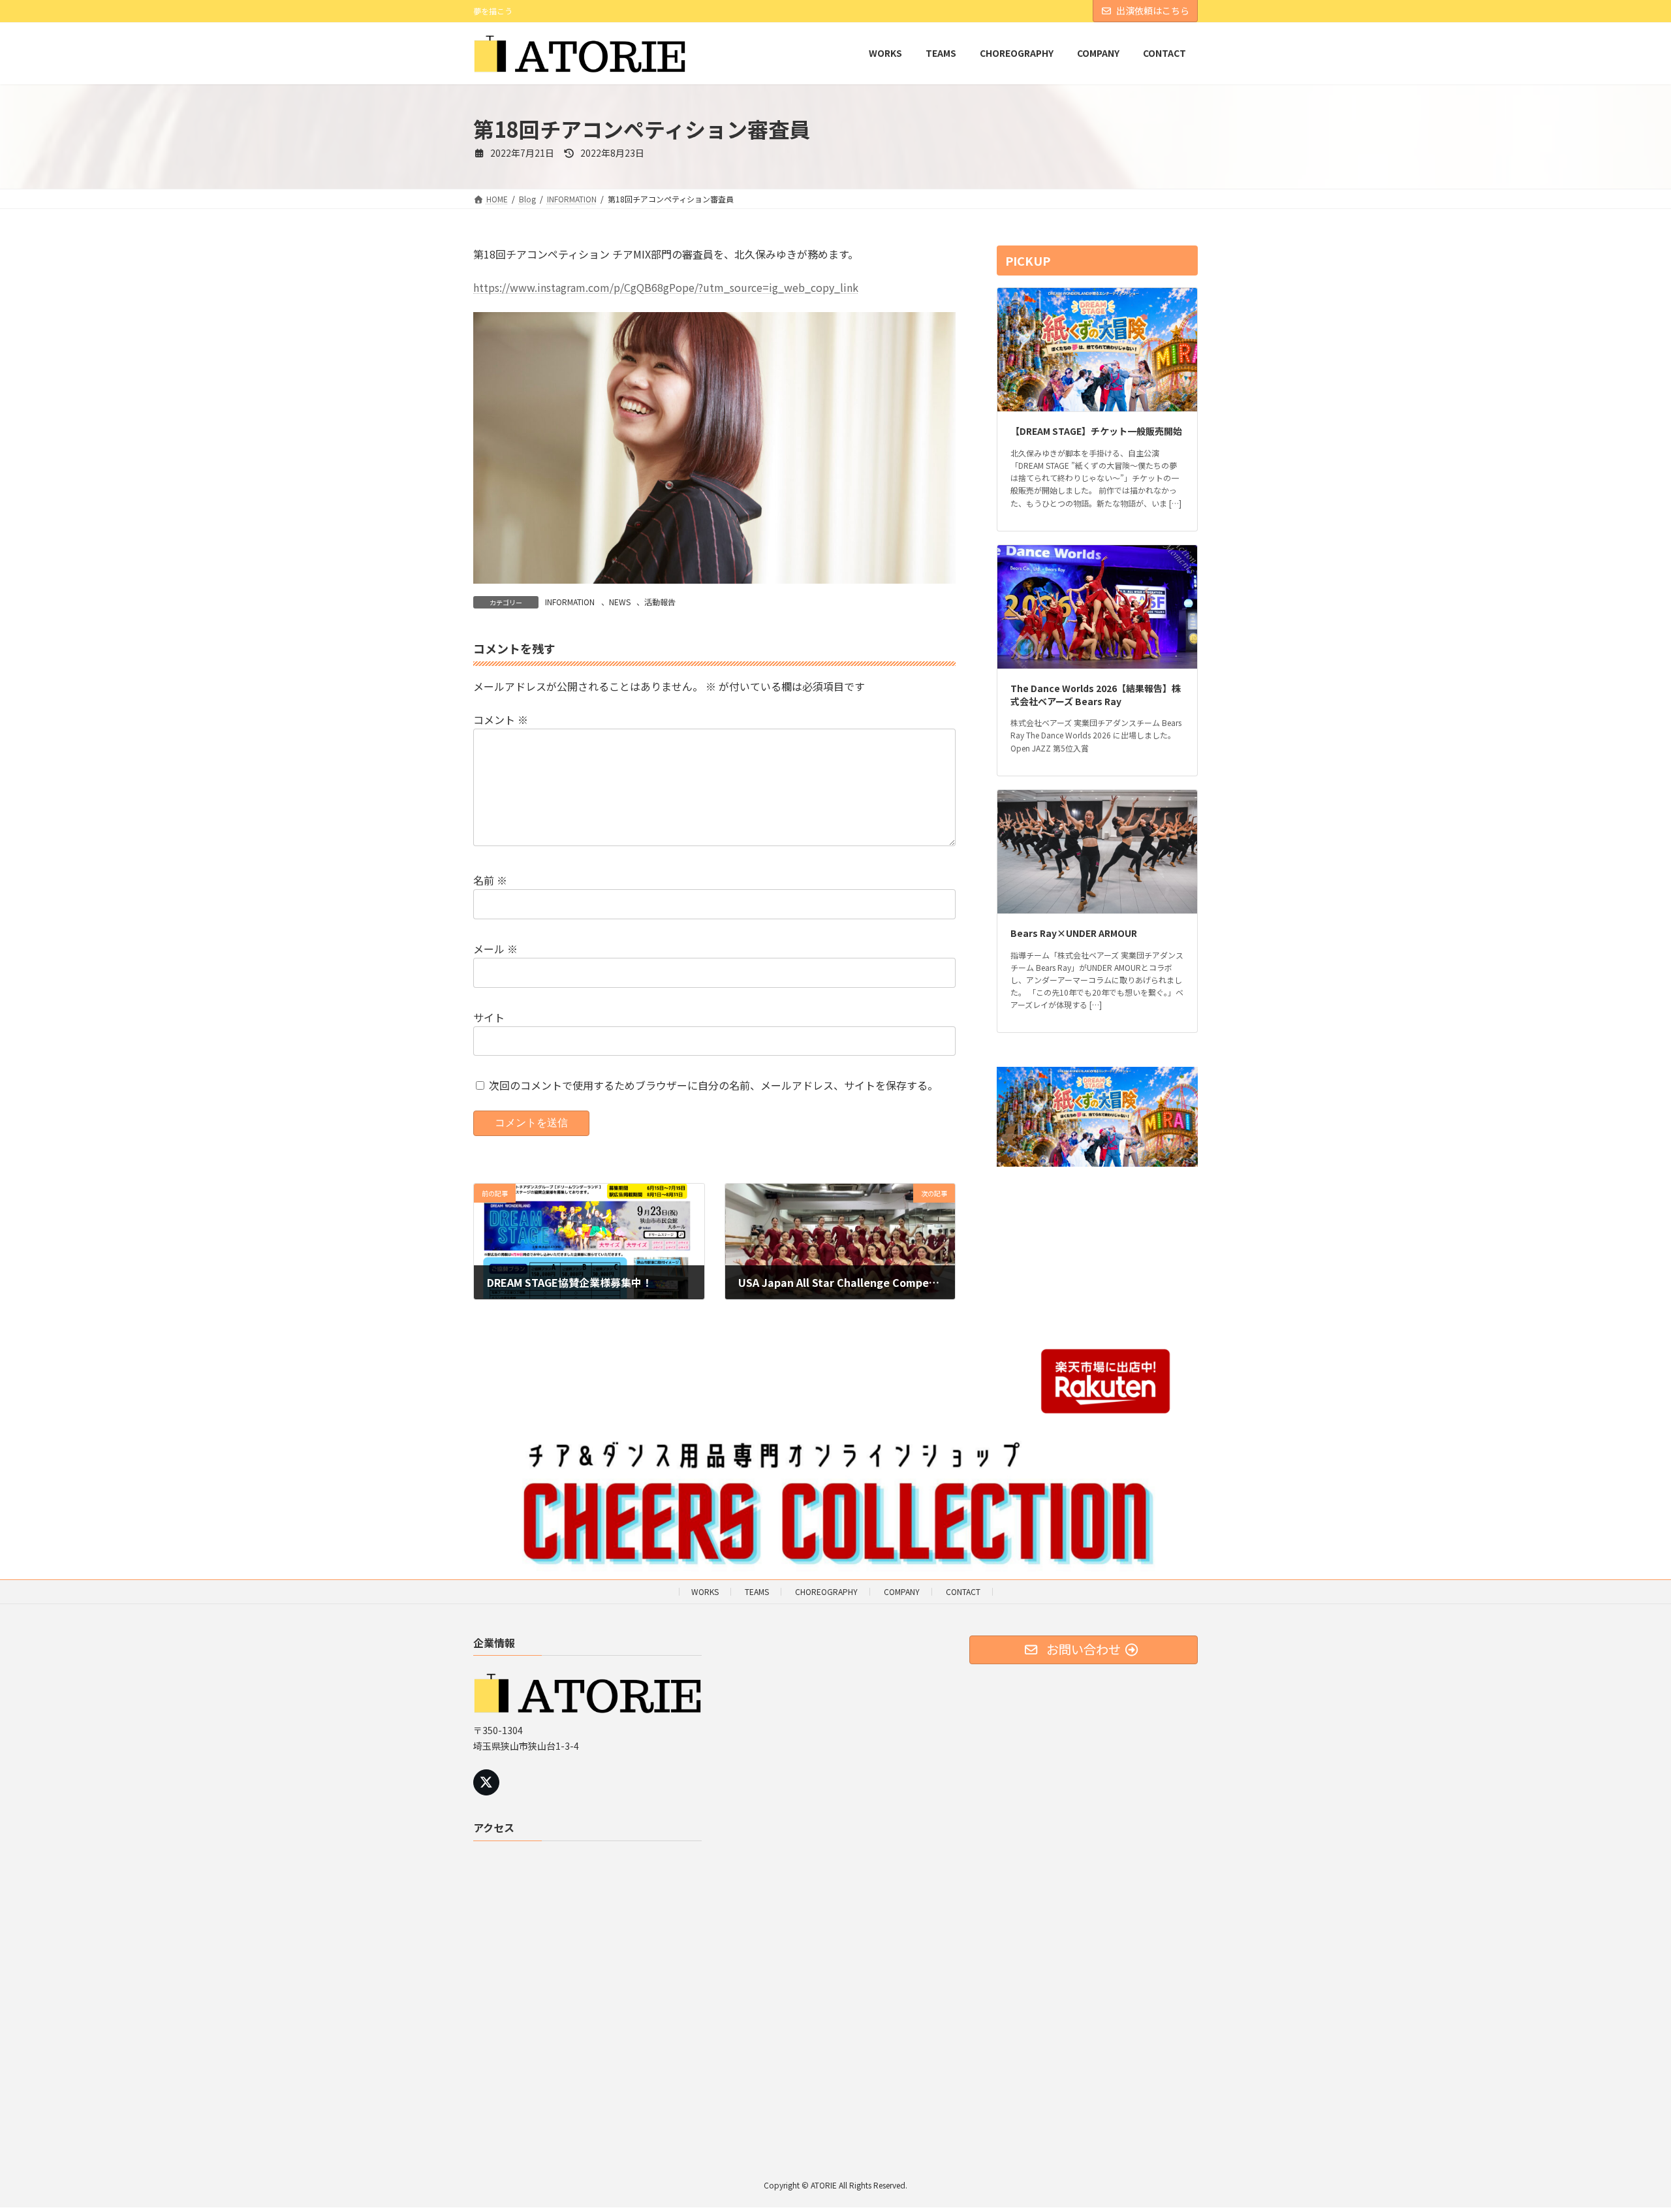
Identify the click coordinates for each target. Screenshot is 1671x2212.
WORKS (705, 1591)
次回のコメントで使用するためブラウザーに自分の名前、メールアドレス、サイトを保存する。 (713, 1085)
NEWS (620, 602)
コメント (501, 719)
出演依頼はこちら (1153, 10)
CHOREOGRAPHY (826, 1591)
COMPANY (902, 1591)
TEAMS (757, 1591)
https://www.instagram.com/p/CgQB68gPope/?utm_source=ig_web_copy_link (666, 287)
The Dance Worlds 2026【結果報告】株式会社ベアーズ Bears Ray (1096, 695)
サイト (489, 1017)
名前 (490, 880)
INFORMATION (570, 602)
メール (495, 949)
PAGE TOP (1624, 2133)
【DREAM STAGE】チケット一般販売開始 (1096, 431)
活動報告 (660, 602)
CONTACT (963, 1591)
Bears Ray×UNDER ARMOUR (1074, 933)
